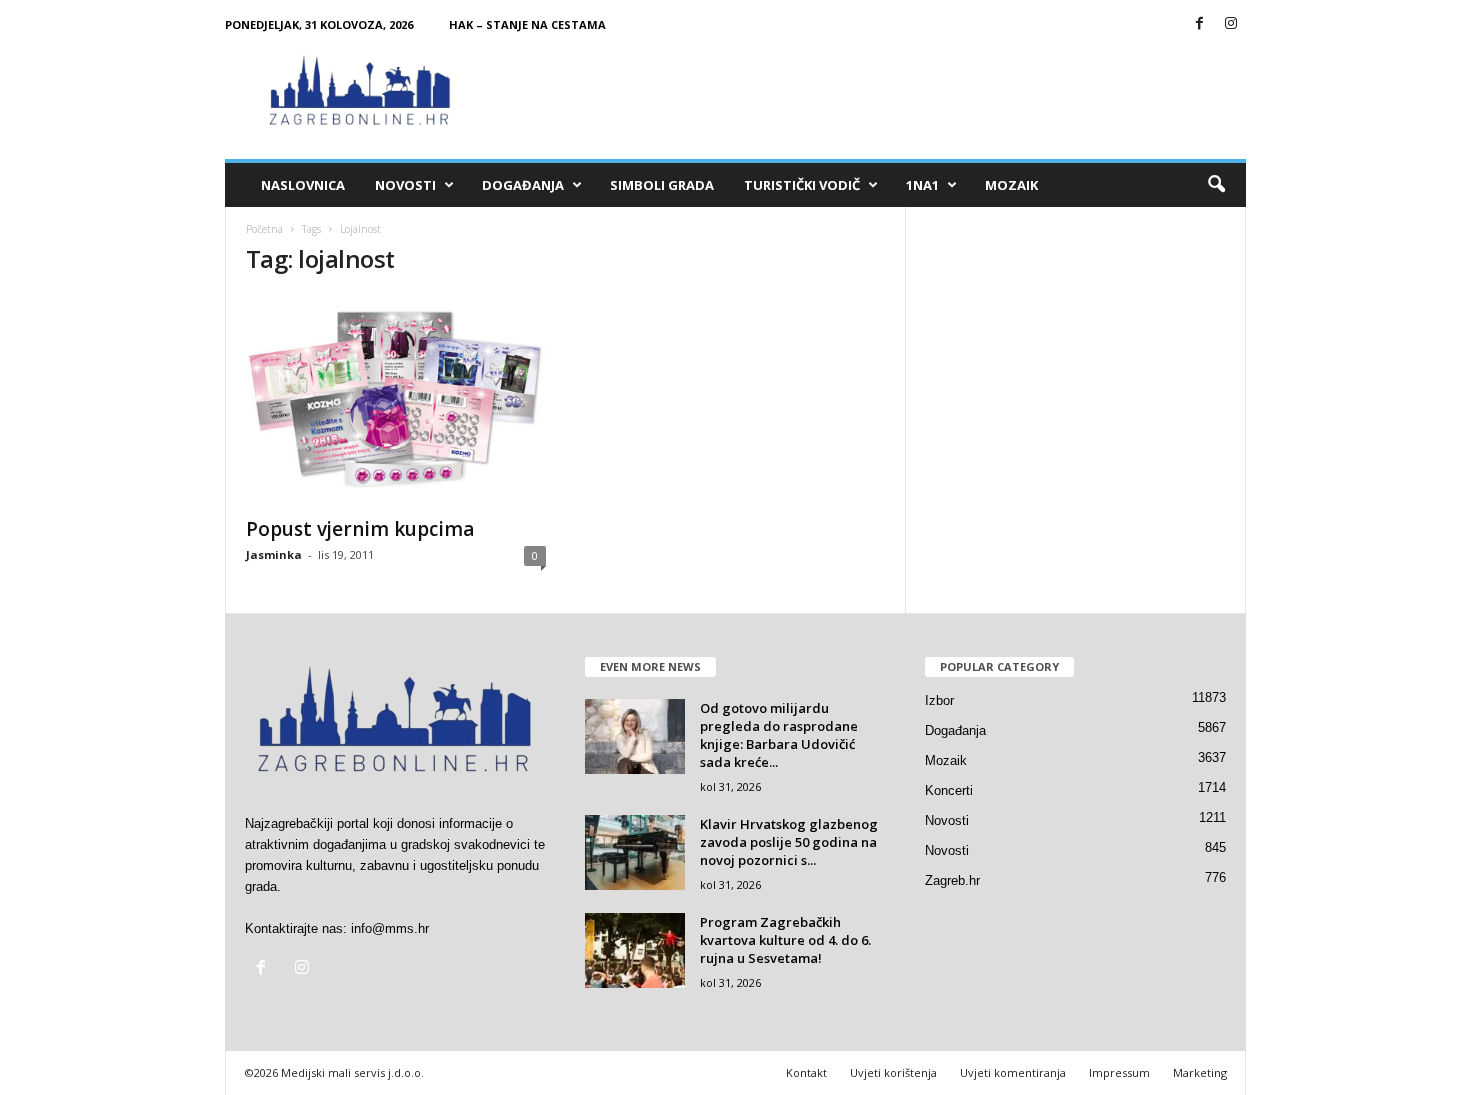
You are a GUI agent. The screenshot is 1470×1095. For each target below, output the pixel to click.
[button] (1216, 185)
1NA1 (922, 185)
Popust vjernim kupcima (360, 529)
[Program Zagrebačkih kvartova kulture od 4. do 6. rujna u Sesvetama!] (635, 950)
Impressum (1119, 1072)
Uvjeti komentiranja (1013, 1072)
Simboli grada (662, 185)
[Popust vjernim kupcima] (396, 400)
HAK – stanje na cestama (527, 24)
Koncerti (949, 790)
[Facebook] (1200, 24)
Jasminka (274, 554)
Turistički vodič (802, 185)
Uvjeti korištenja (893, 1072)
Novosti (405, 185)
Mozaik (1011, 185)
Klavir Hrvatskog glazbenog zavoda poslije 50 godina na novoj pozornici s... (789, 842)
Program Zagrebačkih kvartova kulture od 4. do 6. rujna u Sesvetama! (785, 940)
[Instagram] (1231, 24)
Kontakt (806, 1072)
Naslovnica (303, 185)
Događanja (523, 185)
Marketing (1200, 1072)
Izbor (939, 700)
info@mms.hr (390, 928)
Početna (264, 229)
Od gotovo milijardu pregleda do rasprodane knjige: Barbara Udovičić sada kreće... (779, 735)
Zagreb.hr (952, 880)
